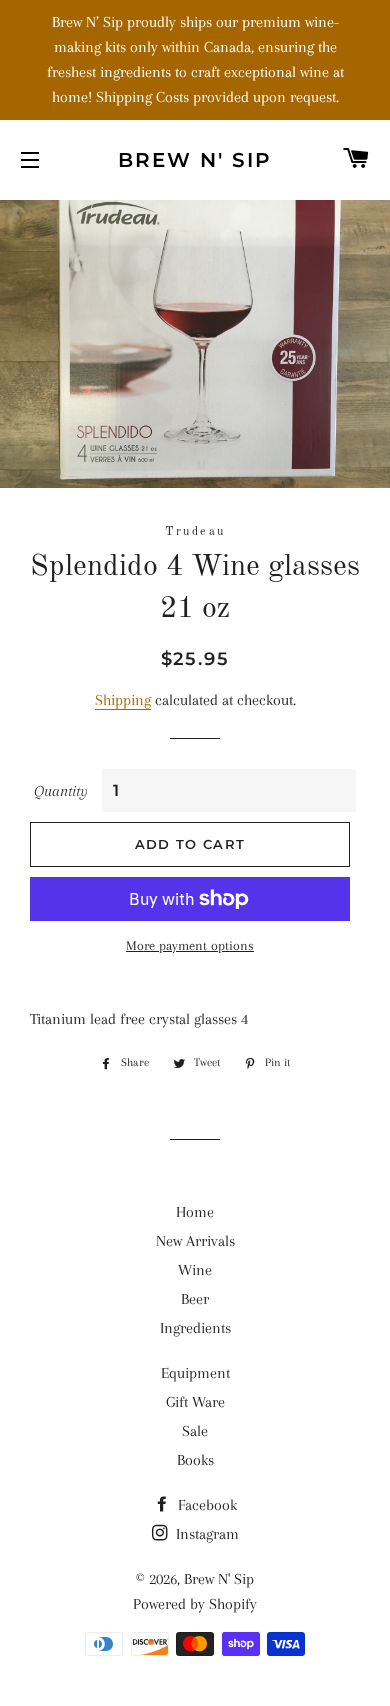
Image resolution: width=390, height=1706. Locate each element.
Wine (195, 1270)
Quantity (61, 791)
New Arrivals (195, 1241)
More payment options (190, 945)
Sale (195, 1431)
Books (195, 1460)
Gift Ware (195, 1402)
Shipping (123, 700)
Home (195, 1212)
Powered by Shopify (195, 1604)
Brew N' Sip (195, 160)
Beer (195, 1299)
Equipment (195, 1373)
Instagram (205, 1534)
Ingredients (195, 1328)
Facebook (205, 1505)
